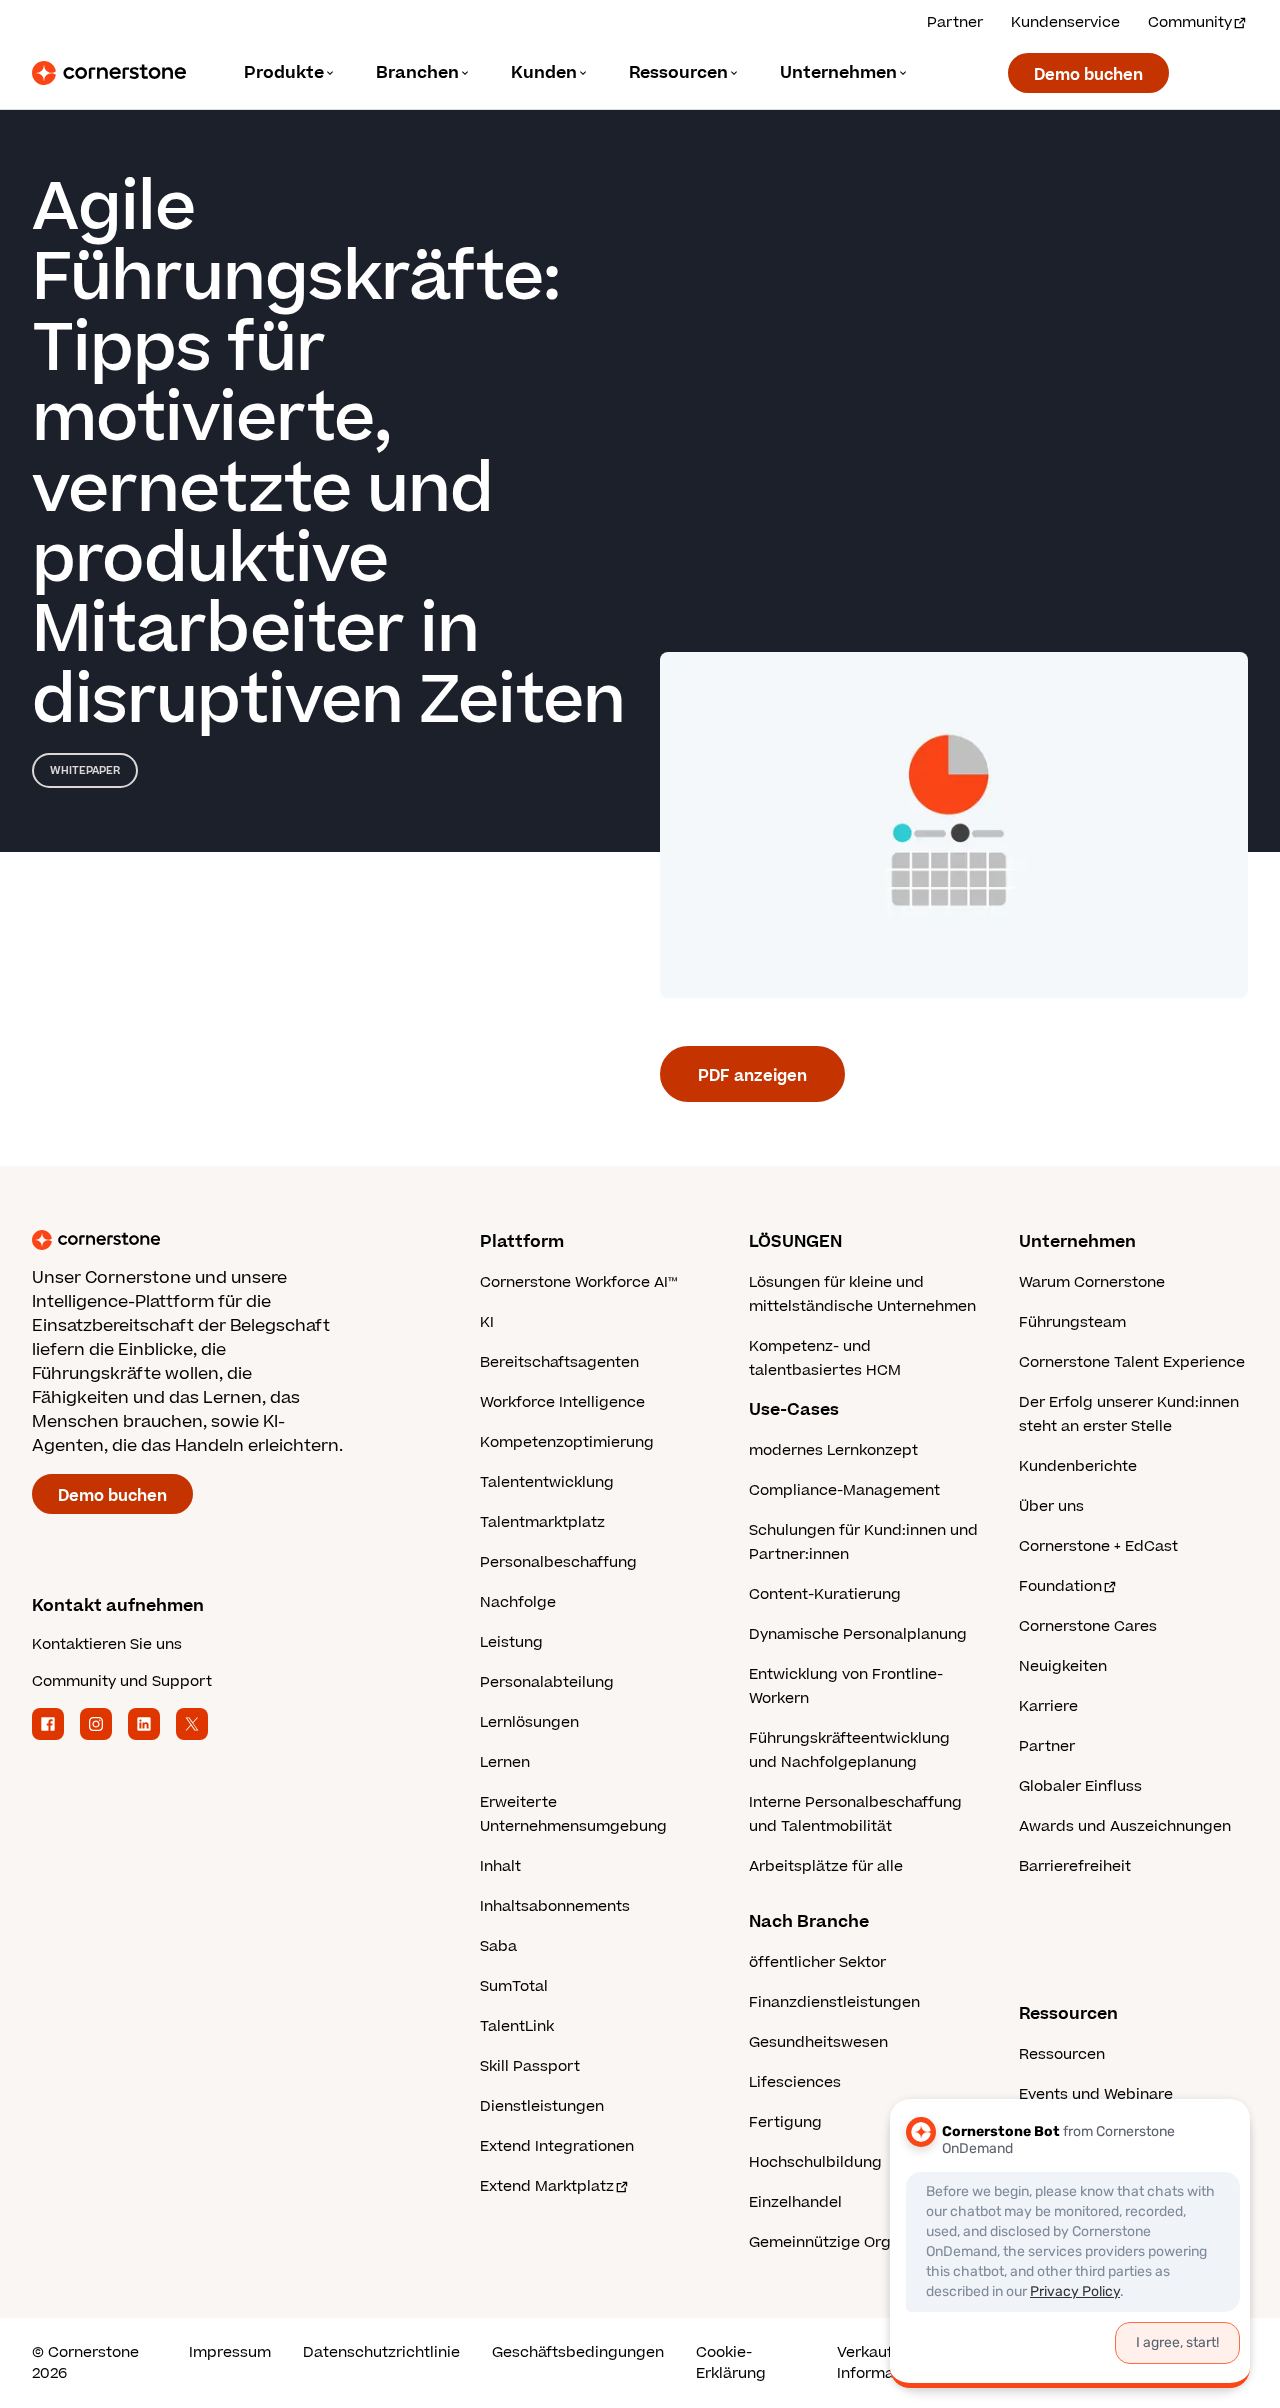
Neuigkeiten (1063, 1666)
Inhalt (500, 1866)
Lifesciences (795, 2082)
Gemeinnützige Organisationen (862, 2242)
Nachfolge (518, 1602)
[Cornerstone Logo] (109, 73)
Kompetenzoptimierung (567, 1442)
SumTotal (514, 1986)
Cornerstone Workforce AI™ (578, 1282)
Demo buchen (1088, 75)
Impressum (230, 2352)
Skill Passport (530, 2066)
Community (1190, 22)
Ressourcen (1062, 2054)
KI (487, 1322)
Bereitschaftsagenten (559, 1362)
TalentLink (517, 2026)
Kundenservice (1065, 22)
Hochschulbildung (815, 2162)
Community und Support (122, 1681)
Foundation (1060, 1586)
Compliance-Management (844, 1490)
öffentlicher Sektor (817, 1962)
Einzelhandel (795, 2202)
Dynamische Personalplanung (858, 1634)
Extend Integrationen (557, 2146)
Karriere (1048, 1706)
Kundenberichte (1078, 1466)
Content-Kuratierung (825, 1594)
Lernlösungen (529, 1722)
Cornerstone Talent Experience (1132, 1362)
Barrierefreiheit (1075, 1866)
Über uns (1051, 1506)
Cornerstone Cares (1088, 1626)
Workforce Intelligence (562, 1402)
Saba (498, 1946)
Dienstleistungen (542, 2106)
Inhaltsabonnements (555, 1906)
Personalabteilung (547, 1682)
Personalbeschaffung (558, 1562)
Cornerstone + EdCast (1098, 1546)
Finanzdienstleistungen (834, 2002)
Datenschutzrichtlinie (381, 2352)
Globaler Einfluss (1080, 1786)
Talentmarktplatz (542, 1522)
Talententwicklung (547, 1482)
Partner (955, 22)
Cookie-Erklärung (731, 2363)
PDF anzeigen (752, 1076)
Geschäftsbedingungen (578, 2352)
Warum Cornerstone (1092, 1282)
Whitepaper (85, 770)
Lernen (505, 1762)
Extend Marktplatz (547, 2186)
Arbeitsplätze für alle (826, 1866)
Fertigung (785, 2122)
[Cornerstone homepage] (224, 1240)
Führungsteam (1072, 1322)
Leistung (511, 1642)
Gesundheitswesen (818, 2042)
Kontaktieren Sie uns (107, 1644)
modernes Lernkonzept (833, 1450)
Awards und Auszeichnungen (1125, 1826)
